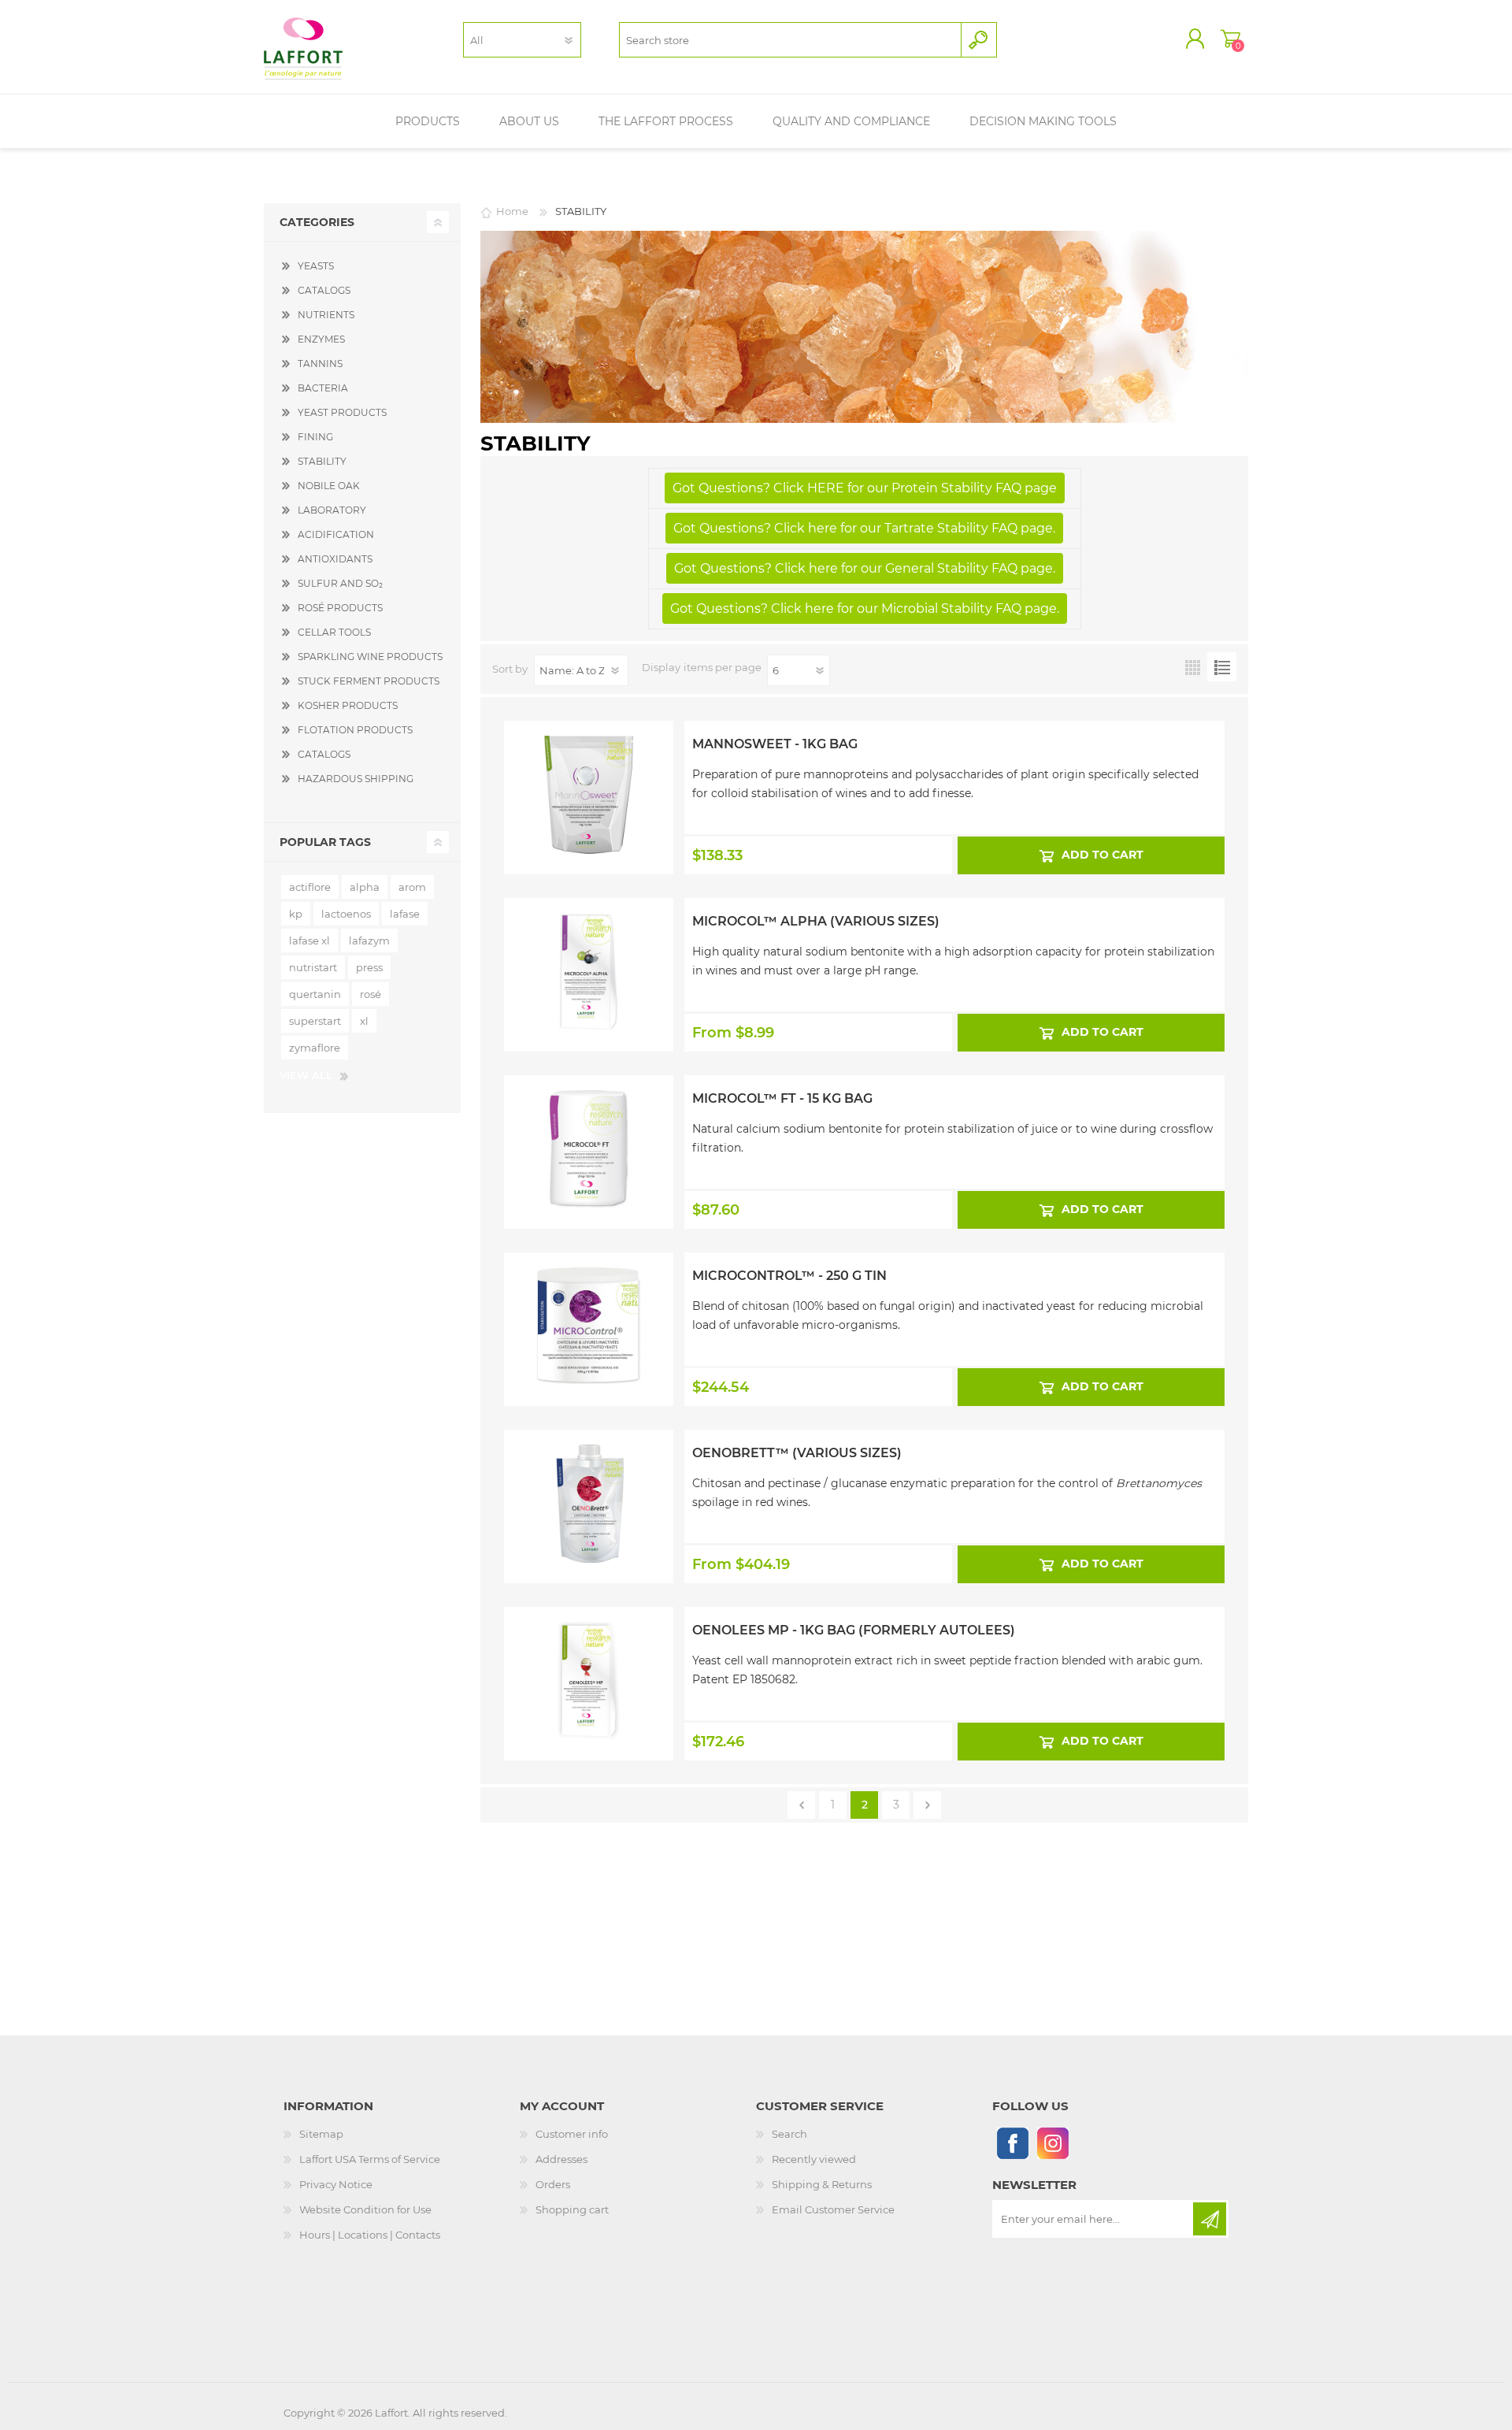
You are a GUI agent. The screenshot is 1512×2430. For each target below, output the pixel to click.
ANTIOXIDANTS (335, 559)
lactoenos (346, 914)
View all (306, 1075)
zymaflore (315, 1048)
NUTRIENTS (326, 315)
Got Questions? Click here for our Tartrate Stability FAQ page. (864, 528)
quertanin (315, 994)
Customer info (572, 2134)
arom (412, 887)
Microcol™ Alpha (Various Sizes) (816, 921)
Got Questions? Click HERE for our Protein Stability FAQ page (865, 488)
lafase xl (309, 940)
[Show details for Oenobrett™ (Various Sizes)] (589, 1472)
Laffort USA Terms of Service (370, 2159)
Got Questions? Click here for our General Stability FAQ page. (865, 568)
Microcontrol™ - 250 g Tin (789, 1276)
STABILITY (322, 461)
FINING (315, 437)
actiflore (310, 887)
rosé (371, 994)
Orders (553, 2184)
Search (789, 2134)
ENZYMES (321, 339)
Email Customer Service (833, 2209)
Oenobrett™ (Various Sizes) (797, 1453)
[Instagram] (1052, 2143)
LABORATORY (332, 510)
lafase (405, 914)
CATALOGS (324, 290)
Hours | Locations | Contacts (370, 2235)
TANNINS (320, 364)
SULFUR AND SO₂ (340, 583)
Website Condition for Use (365, 2209)
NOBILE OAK (329, 486)
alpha (365, 887)
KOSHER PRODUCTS (348, 705)
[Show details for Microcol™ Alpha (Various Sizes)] (589, 940)
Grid (1193, 667)
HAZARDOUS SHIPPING (356, 779)
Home (512, 211)
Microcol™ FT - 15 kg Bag (782, 1098)
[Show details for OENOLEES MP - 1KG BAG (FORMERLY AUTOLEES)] (589, 1649)
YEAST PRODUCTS (342, 412)
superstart (315, 1021)
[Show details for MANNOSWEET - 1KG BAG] (589, 763)
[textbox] (790, 40)
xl (364, 1021)
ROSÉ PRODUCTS (340, 608)
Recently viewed (814, 2159)
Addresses (561, 2159)
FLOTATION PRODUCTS (355, 730)
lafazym (369, 940)
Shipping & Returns (822, 2184)
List (1222, 667)
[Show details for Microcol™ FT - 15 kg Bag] (589, 1118)
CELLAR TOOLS (334, 632)
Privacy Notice (336, 2184)
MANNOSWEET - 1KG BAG (775, 744)
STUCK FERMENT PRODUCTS (369, 681)
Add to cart (1102, 855)
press (369, 967)
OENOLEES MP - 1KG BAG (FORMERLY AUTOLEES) (854, 1630)
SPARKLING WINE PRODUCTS (370, 657)
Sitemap (321, 2134)
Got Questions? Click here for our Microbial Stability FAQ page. (865, 608)
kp (296, 914)
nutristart (313, 967)
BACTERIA (323, 388)
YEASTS (316, 266)
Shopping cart (1230, 39)
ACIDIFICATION (336, 534)
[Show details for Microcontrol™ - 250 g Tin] (589, 1295)
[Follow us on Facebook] (1012, 2143)
